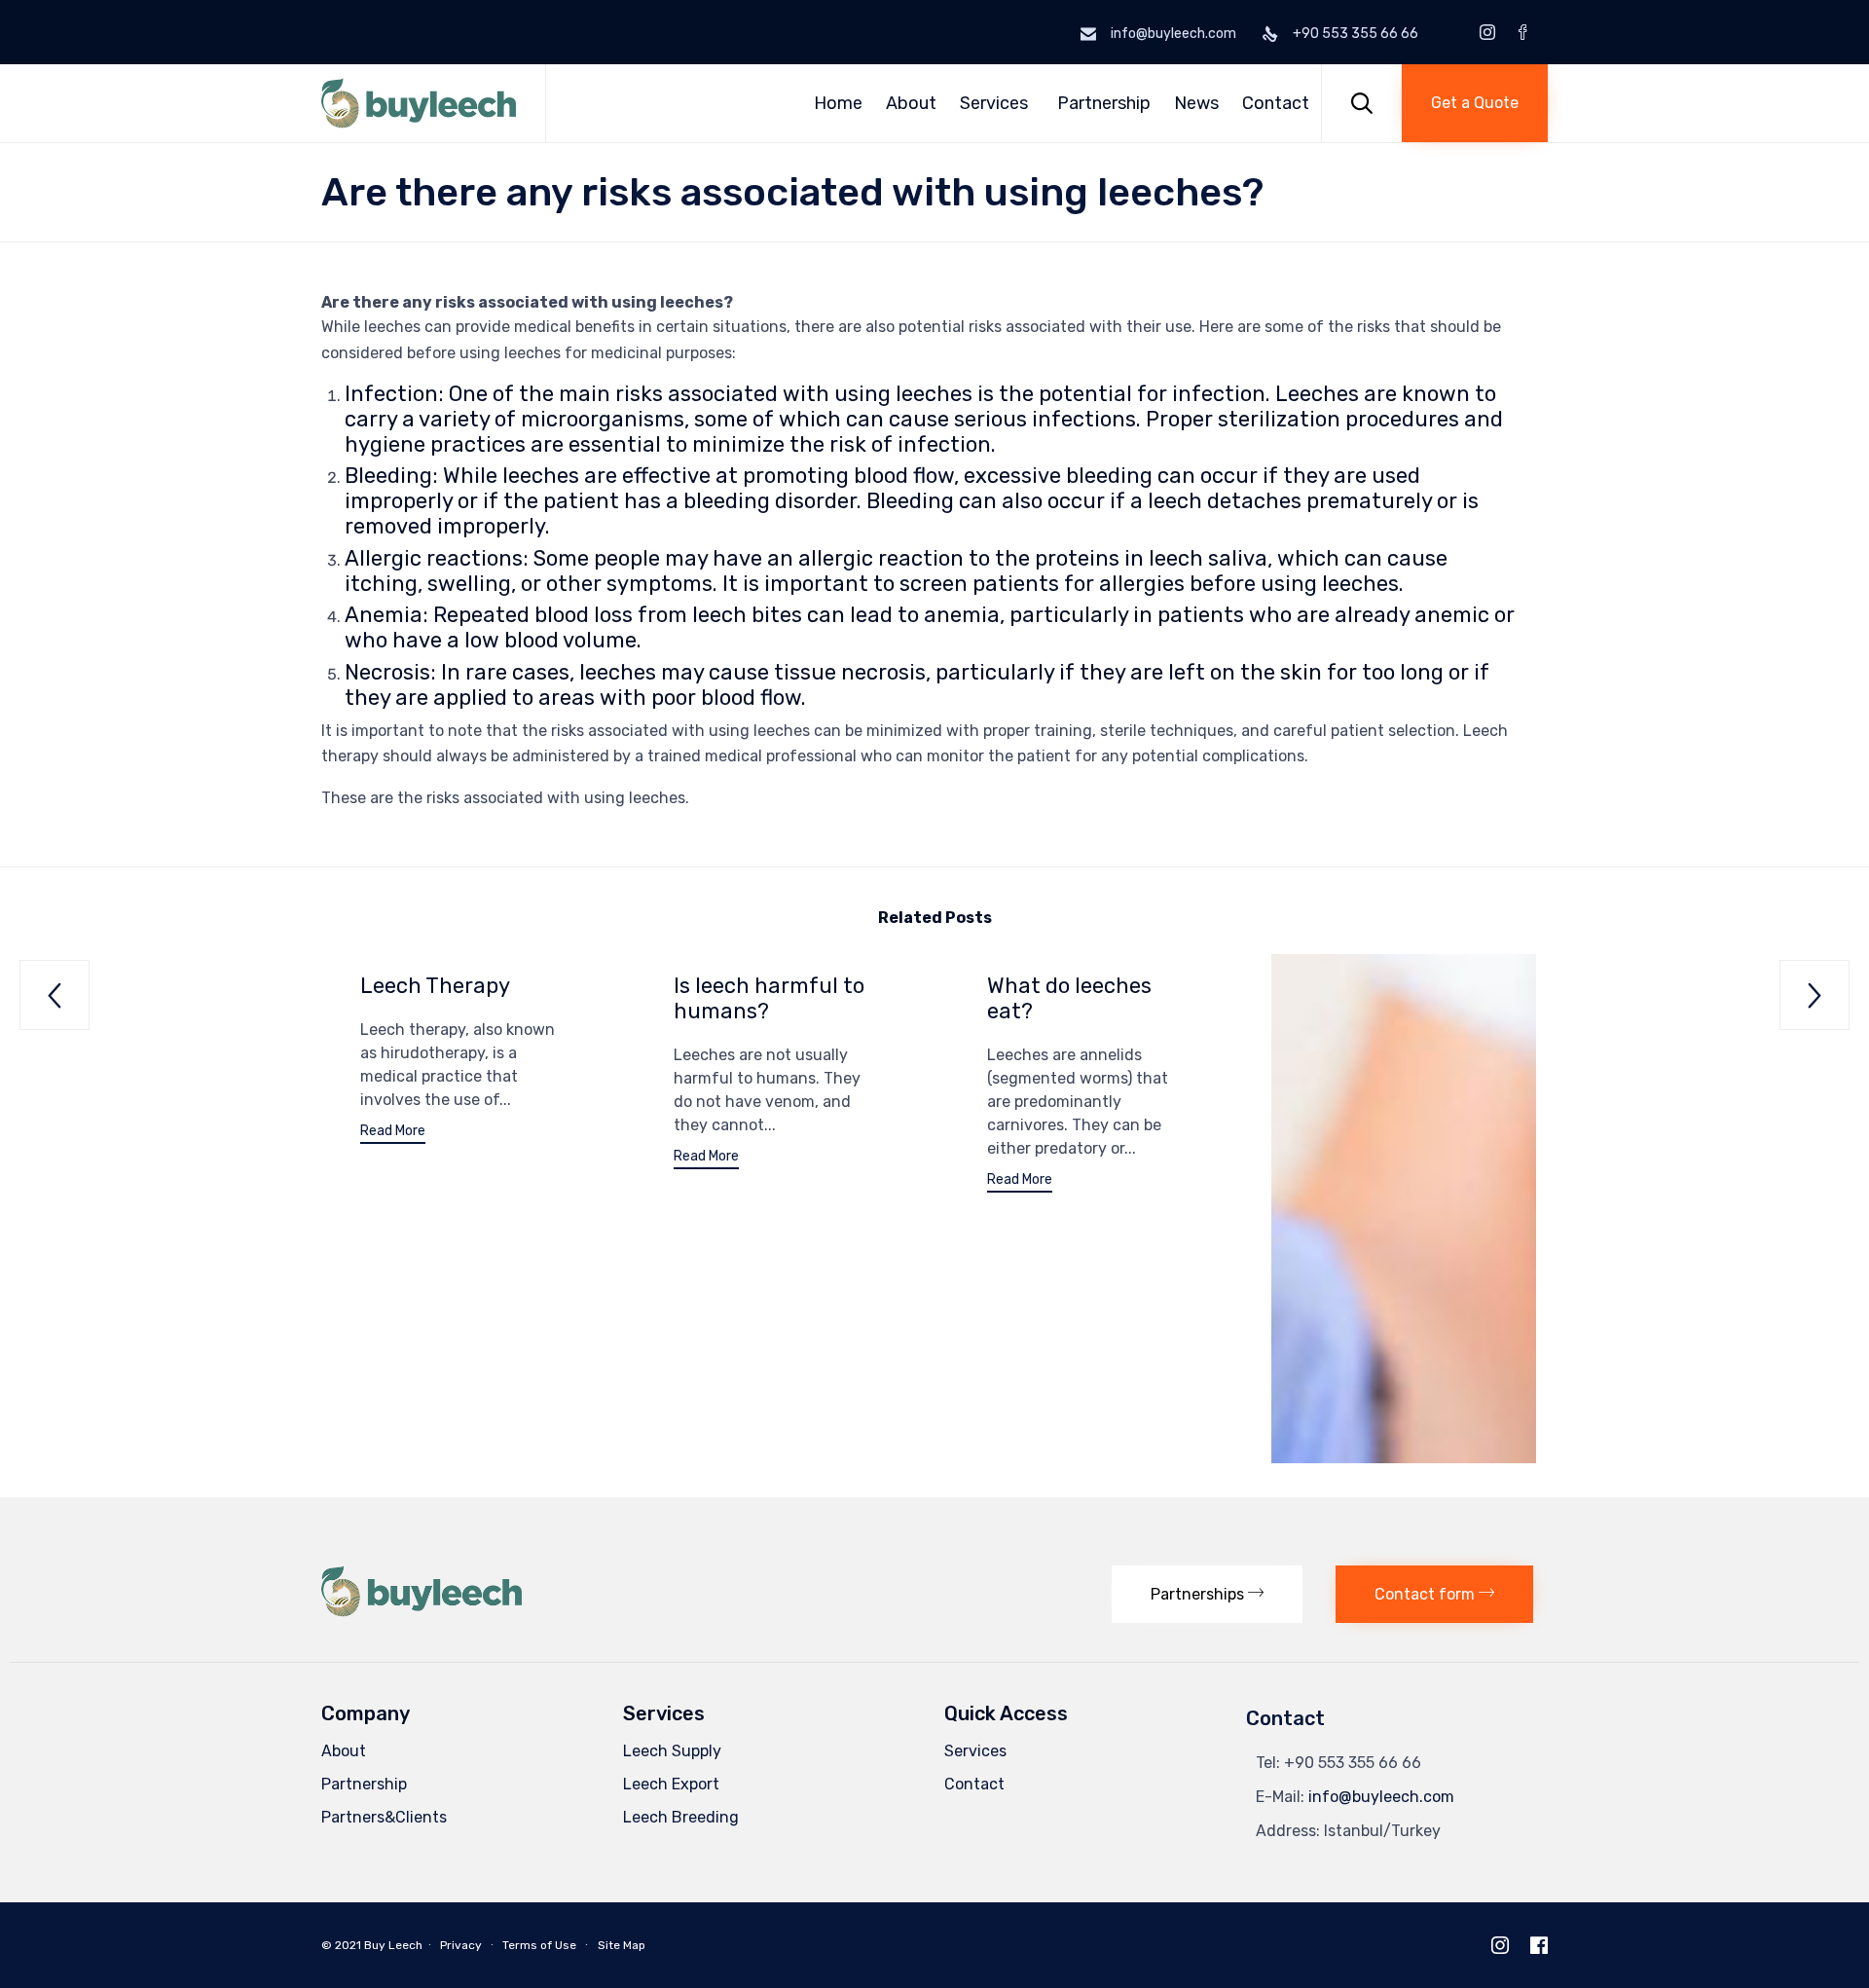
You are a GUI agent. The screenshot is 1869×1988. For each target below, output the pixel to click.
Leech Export (671, 1784)
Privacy (461, 1945)
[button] (1475, 103)
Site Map (622, 1945)
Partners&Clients (384, 1817)
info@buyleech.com (1381, 1797)
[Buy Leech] (419, 103)
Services (994, 103)
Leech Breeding (681, 1817)
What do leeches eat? (1069, 998)
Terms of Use (539, 1945)
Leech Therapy (435, 986)
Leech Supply (672, 1751)
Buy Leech (393, 1945)
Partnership (1104, 103)
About (911, 103)
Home (838, 103)
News (1196, 103)
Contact (1276, 103)
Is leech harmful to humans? (769, 998)
